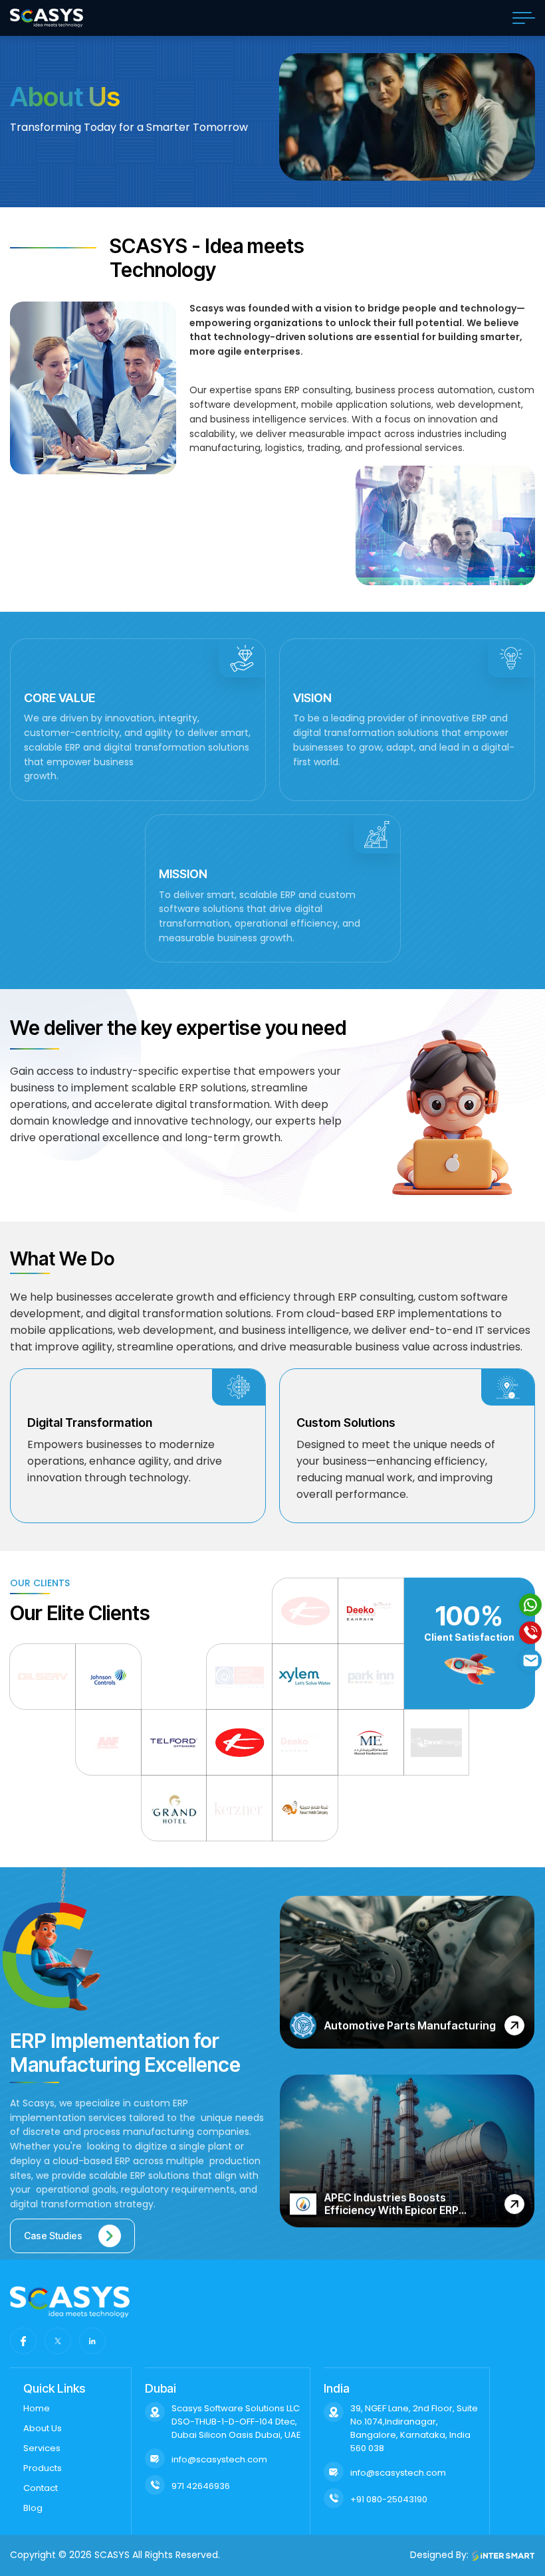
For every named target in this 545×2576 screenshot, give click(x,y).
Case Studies (53, 2236)
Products (43, 2468)
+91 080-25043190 (389, 2499)
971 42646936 (201, 2486)
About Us (43, 2428)
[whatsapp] (530, 1605)
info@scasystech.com (219, 2459)
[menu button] (524, 18)
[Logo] (47, 18)
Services (42, 2448)
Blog (33, 2508)
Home (37, 2408)
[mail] (530, 1661)
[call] (530, 1633)
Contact (41, 2488)
